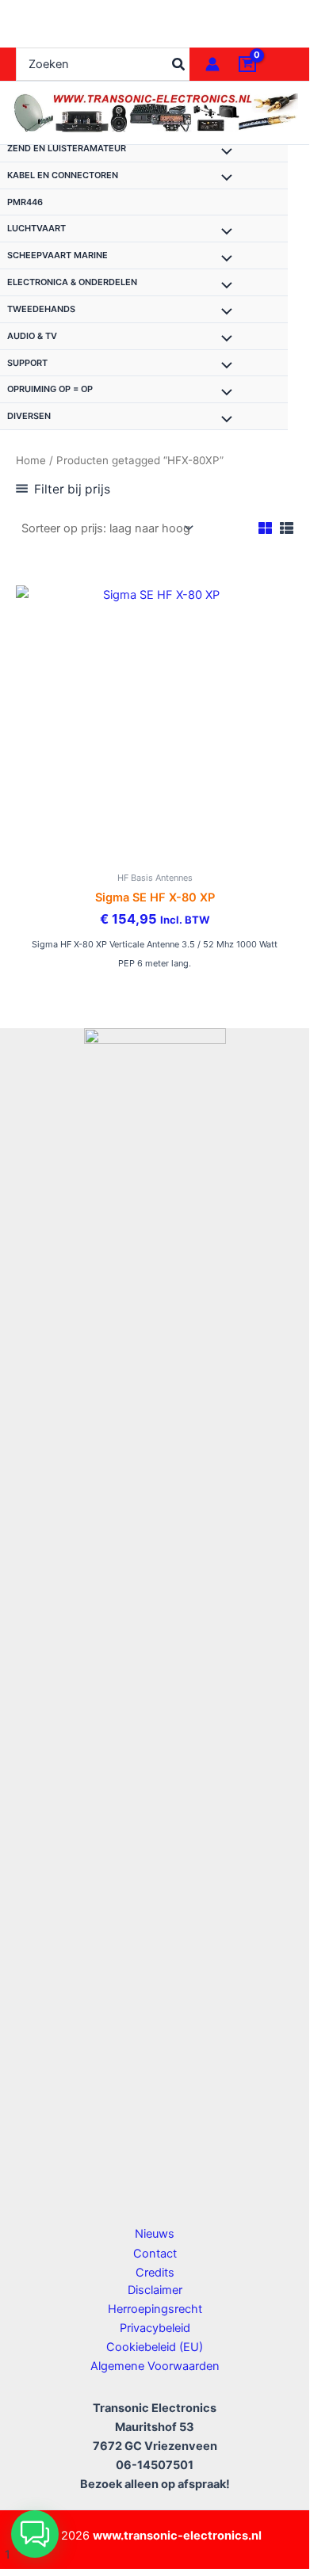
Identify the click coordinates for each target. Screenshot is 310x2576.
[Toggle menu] (223, 153)
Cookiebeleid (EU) (155, 2347)
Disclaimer (155, 2290)
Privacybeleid (155, 2328)
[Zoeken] (179, 64)
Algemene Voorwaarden (155, 2366)
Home (31, 460)
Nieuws (155, 2234)
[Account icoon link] (212, 64)
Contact (155, 2254)
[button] (35, 2534)
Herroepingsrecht (155, 2309)
